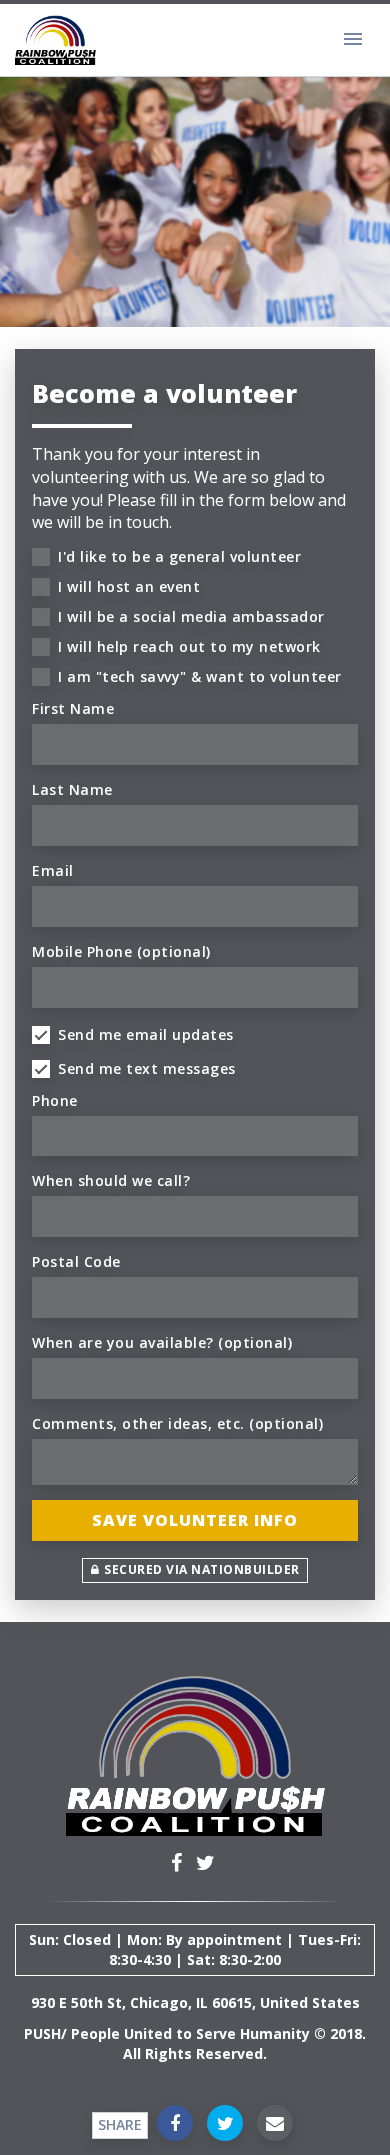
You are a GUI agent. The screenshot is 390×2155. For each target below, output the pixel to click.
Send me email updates (146, 1034)
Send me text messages (147, 1068)
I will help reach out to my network (189, 646)
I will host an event (129, 586)
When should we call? (111, 1180)
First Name (73, 708)
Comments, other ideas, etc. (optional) (177, 1423)
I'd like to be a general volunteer (179, 556)
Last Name (72, 789)
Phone (55, 1100)
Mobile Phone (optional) (121, 951)
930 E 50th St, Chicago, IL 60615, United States (195, 2002)
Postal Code (76, 1261)
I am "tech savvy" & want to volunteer (200, 676)
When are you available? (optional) (162, 1342)
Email (53, 870)
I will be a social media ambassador (191, 616)
